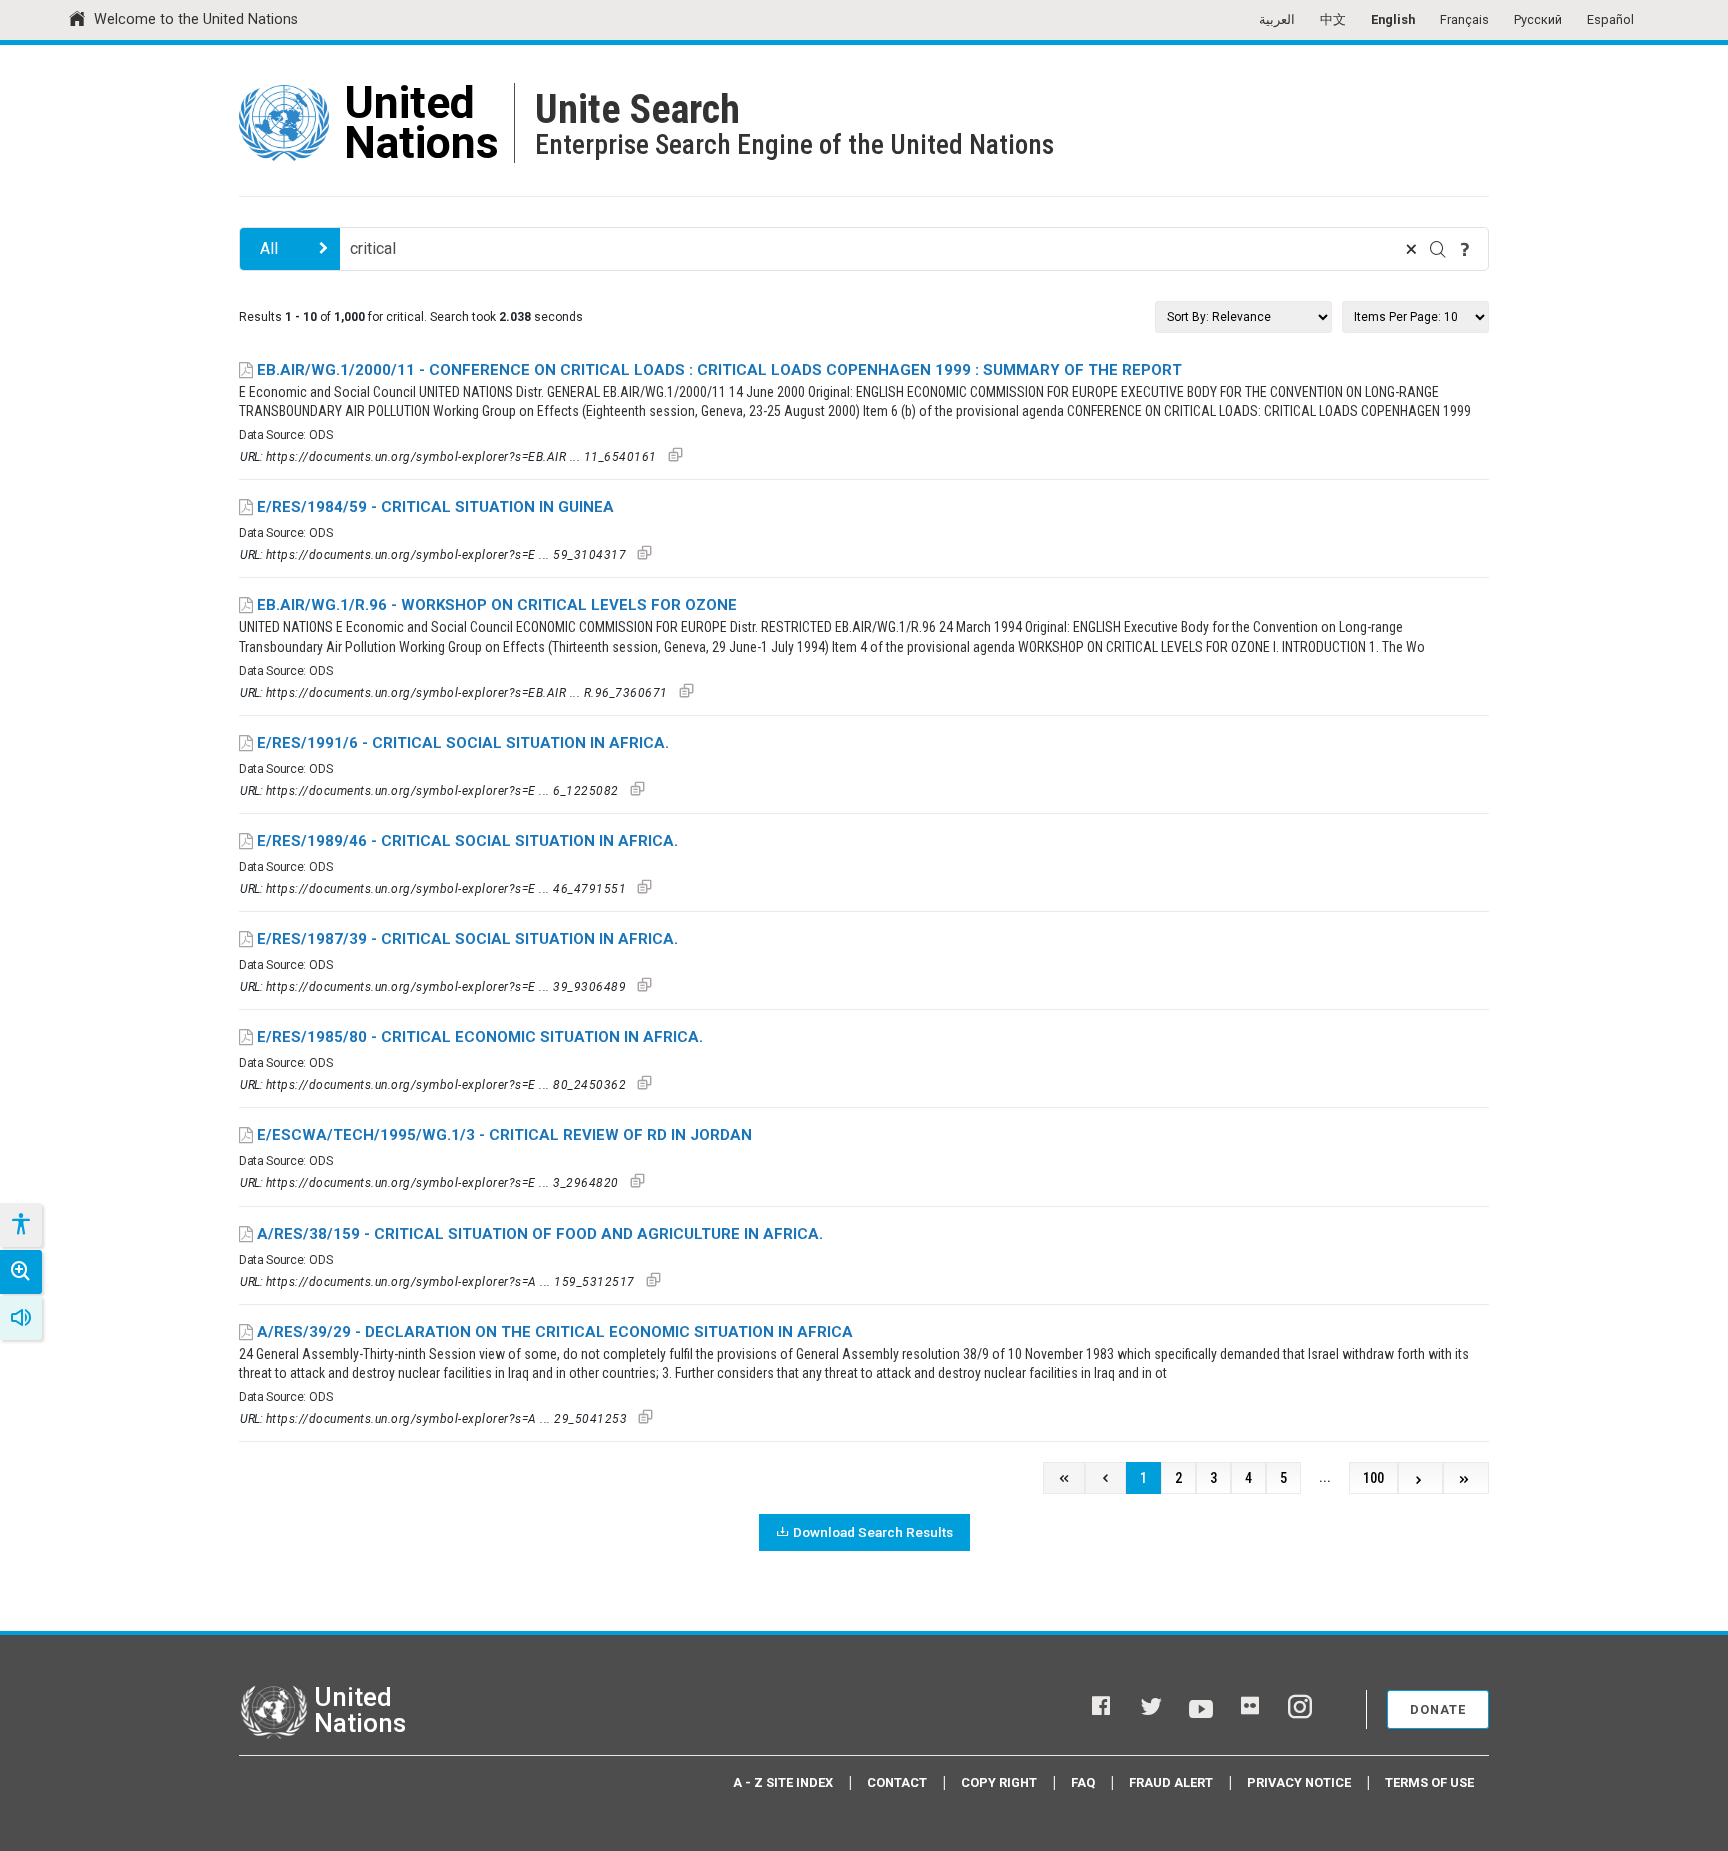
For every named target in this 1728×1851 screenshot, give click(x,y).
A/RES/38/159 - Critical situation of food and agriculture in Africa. (540, 1234)
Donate (1438, 1709)
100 (1373, 1478)
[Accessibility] (20, 1225)
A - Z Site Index (783, 1782)
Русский (1538, 19)
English (1393, 19)
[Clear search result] (1411, 249)
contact (897, 1782)
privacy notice (1299, 1782)
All (269, 248)
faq (1083, 1782)
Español (1610, 19)
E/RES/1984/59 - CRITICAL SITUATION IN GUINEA (435, 507)
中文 (1333, 19)
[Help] (1465, 249)
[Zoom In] (21, 1272)
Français (1464, 19)
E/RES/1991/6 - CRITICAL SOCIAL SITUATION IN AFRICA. (463, 743)
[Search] (1438, 249)
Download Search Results (873, 1532)
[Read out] (21, 1318)
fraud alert (1171, 1782)
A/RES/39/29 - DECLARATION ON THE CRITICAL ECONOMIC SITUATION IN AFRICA (555, 1332)
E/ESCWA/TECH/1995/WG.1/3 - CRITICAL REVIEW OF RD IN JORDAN (504, 1135)
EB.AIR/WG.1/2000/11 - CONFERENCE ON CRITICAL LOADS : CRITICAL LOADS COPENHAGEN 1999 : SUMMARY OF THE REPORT (719, 370)
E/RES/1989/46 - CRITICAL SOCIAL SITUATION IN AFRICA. (467, 841)
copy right (999, 1782)
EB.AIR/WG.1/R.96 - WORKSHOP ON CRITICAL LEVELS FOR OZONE (497, 605)
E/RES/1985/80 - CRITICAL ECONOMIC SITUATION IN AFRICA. (480, 1037)
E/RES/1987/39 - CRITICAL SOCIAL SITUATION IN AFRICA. (467, 939)
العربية (1277, 19)
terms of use (1429, 1782)
